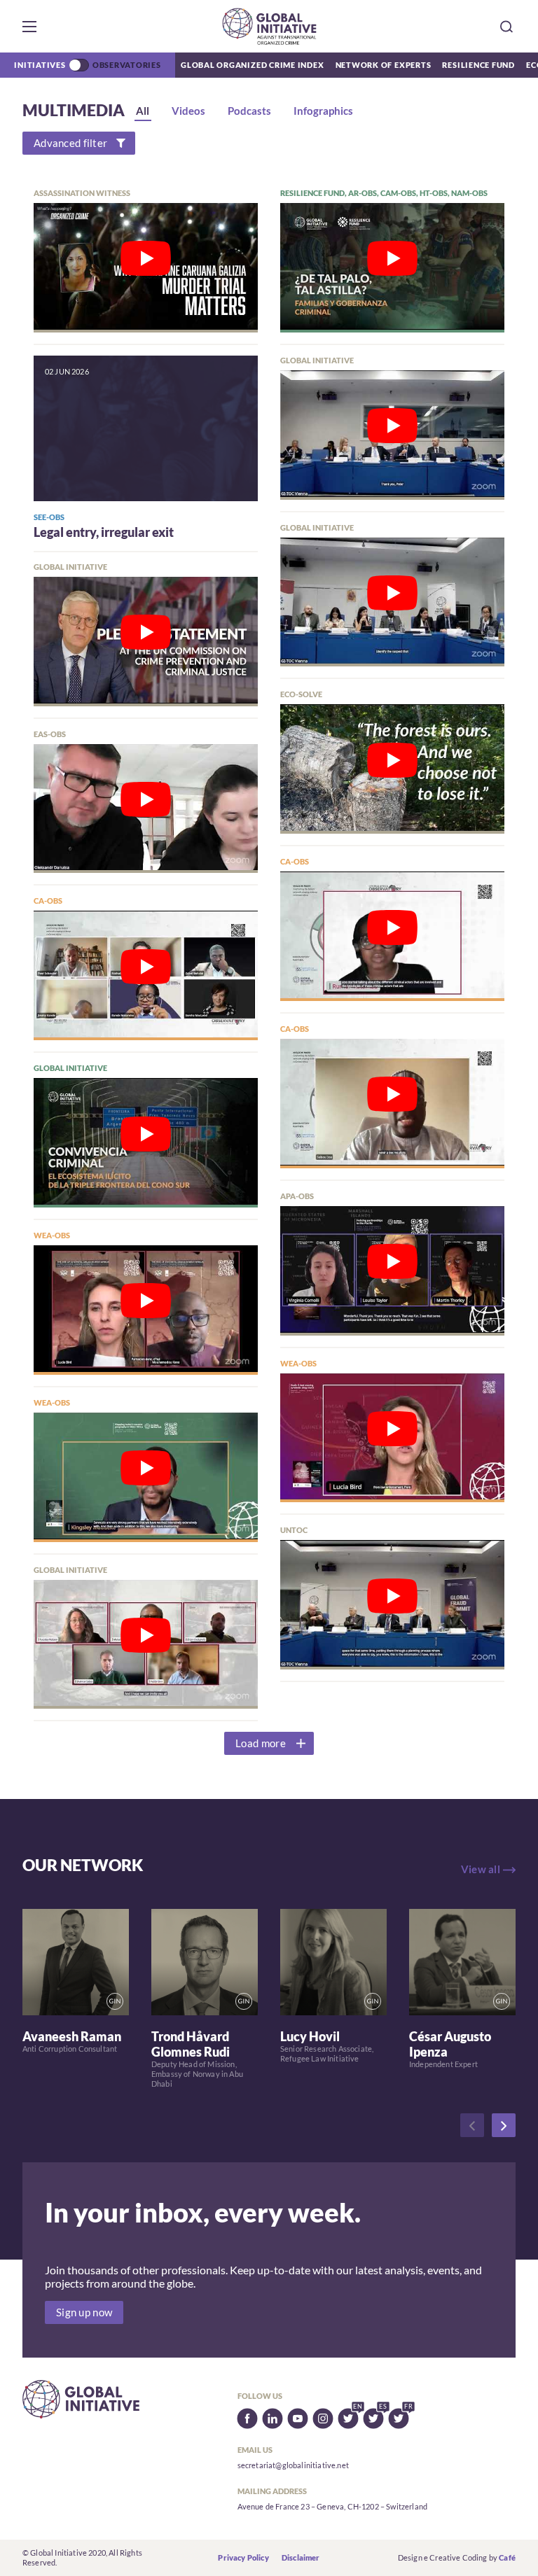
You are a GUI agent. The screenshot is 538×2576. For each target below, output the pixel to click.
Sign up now (84, 2312)
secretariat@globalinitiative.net (293, 2465)
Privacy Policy (243, 2557)
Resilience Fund (478, 65)
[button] (29, 27)
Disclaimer (301, 2557)
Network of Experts (384, 65)
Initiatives (40, 65)
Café (507, 2557)
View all (481, 1869)
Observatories (127, 65)
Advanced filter (70, 143)
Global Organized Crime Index (253, 65)
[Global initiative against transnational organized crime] (269, 26)
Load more (261, 1743)
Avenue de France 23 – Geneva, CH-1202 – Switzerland (332, 2506)
